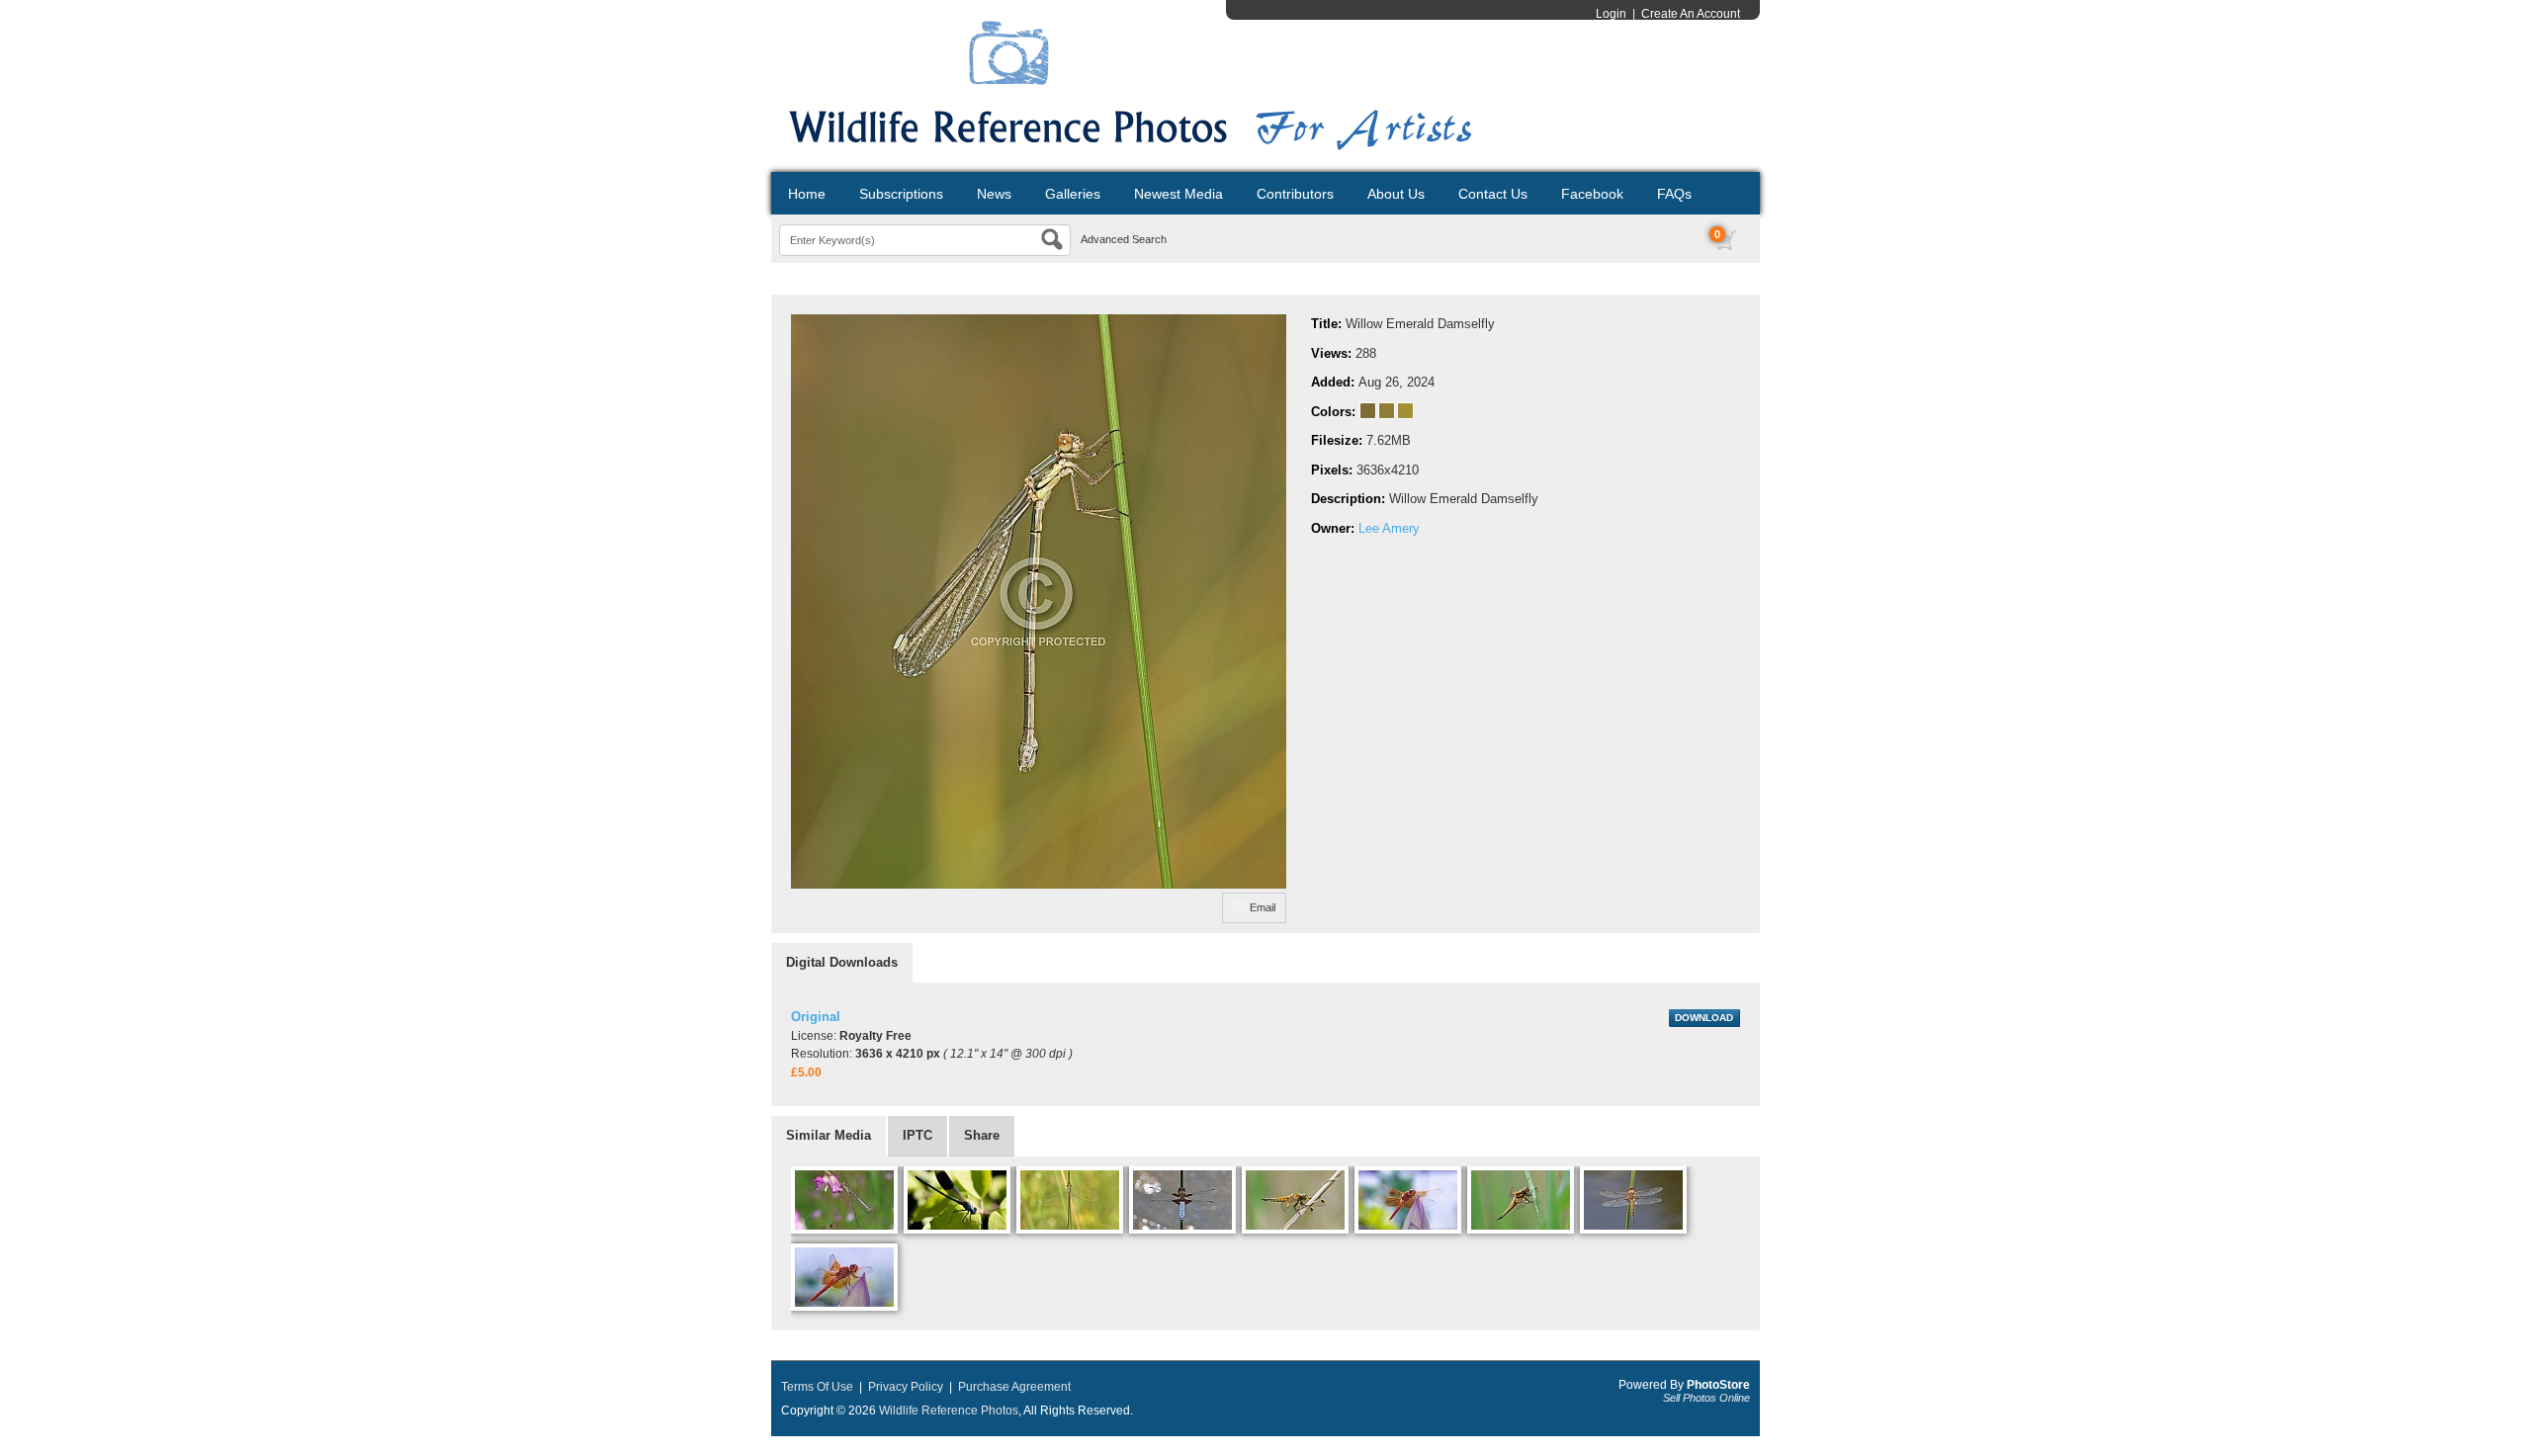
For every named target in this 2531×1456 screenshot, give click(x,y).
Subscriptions (901, 194)
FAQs (1674, 194)
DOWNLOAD (1704, 1018)
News (994, 194)
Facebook (1592, 194)
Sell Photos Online (1706, 1398)
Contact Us (1493, 194)
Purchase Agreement (1014, 1387)
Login (1611, 14)
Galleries (1073, 194)
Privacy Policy (906, 1387)
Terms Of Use (817, 1387)
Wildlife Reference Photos (949, 1411)
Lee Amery (1389, 528)
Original (816, 1017)
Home (807, 194)
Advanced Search (1124, 239)
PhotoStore (1718, 1385)
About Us (1396, 194)
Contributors (1295, 194)
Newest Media (1178, 194)
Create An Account (1691, 14)
